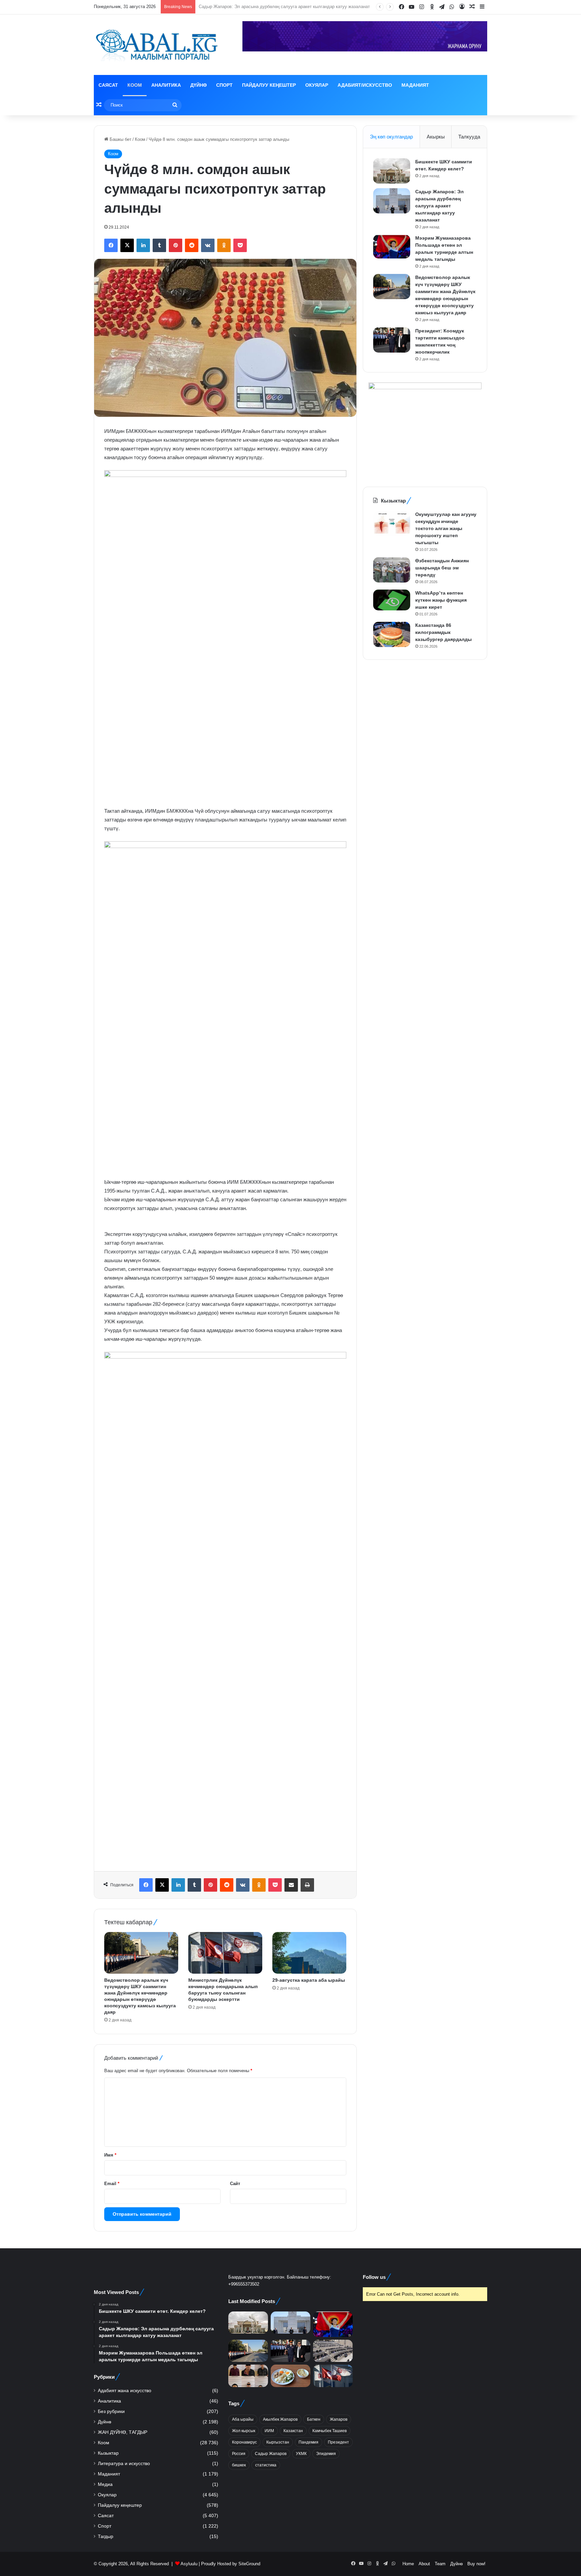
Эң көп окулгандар (391, 137)
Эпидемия (326, 2454)
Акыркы (436, 137)
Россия (239, 2454)
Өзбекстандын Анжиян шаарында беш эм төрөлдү (442, 568)
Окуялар (317, 85)
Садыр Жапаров (271, 2454)
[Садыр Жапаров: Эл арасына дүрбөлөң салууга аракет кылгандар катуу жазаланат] (392, 201)
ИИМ (269, 2431)
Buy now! (476, 2564)
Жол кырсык (244, 2431)
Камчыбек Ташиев (330, 2431)
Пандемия (308, 2442)
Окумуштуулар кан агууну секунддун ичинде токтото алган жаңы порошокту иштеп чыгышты (446, 528)
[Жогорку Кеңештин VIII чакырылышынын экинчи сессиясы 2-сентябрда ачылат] (333, 2351)
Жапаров (339, 2419)
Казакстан (293, 2431)
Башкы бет (120, 139)
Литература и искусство (124, 2464)
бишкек (239, 2465)
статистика (266, 2465)
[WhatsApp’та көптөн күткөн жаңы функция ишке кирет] (392, 600)
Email (112, 2184)
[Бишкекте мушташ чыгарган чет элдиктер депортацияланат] (248, 2376)
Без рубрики (111, 2411)
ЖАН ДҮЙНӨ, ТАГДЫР (123, 2432)
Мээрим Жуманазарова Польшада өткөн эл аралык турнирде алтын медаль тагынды (286, 7)
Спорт (224, 85)
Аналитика (166, 85)
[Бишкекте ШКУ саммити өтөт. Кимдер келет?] (392, 171)
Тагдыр (106, 2537)
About (424, 2564)
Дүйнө (199, 85)
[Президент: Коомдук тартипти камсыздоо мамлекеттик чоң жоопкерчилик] (392, 340)
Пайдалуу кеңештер (269, 85)
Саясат (108, 85)
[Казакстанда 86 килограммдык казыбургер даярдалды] (392, 634)
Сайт (235, 2184)
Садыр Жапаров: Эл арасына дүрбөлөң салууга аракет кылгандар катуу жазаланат (439, 206)
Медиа (105, 2484)
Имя (110, 2155)
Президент (338, 2442)
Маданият (415, 85)
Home (408, 2564)
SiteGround (249, 2564)
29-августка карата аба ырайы (309, 1980)
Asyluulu (189, 2564)
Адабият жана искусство (125, 2391)
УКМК (301, 2454)
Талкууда (469, 137)
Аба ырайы (243, 2419)
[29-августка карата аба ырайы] (309, 1953)
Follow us (374, 2277)
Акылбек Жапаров (280, 2419)
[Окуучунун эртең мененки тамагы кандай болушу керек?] (290, 2376)
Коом (135, 85)
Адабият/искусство (365, 85)
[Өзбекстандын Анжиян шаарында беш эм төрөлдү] (392, 570)
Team (440, 2564)
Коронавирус (244, 2442)
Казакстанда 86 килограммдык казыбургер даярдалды (443, 632)
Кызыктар (108, 2453)
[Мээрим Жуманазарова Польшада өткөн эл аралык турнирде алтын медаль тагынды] (392, 247)
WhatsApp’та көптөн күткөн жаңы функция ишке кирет (441, 600)
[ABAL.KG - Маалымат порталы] (156, 45)
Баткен (314, 2419)
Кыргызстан (278, 2442)
